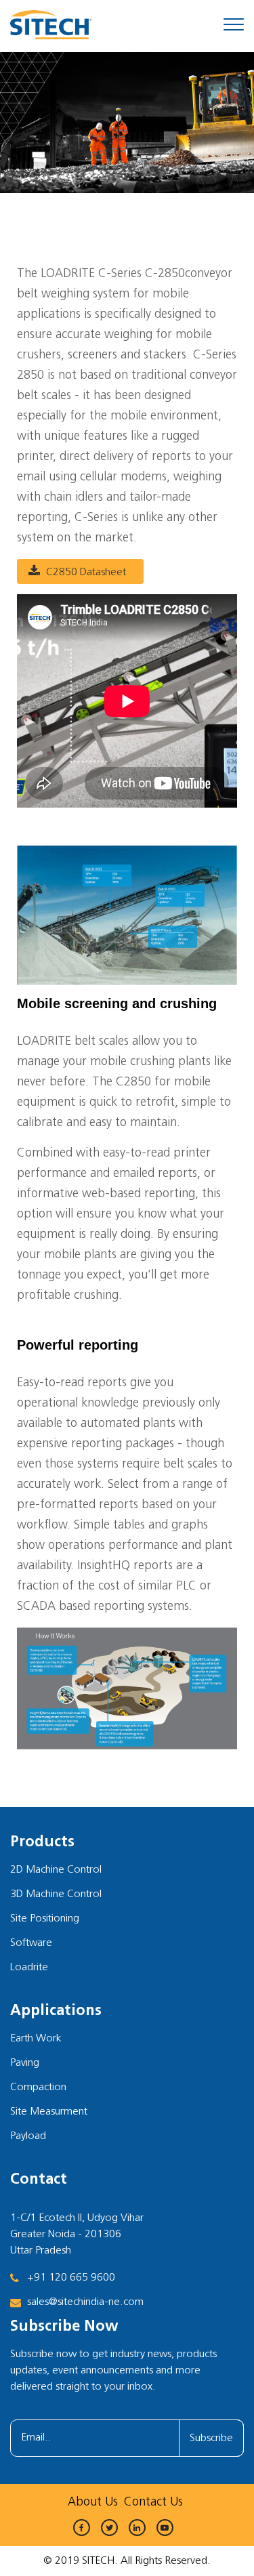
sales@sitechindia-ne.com (85, 2302)
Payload (28, 2136)
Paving (25, 2063)
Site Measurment (49, 2112)
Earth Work (36, 2039)
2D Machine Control (56, 1870)
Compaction (38, 2087)
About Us (93, 2503)
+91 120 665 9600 (71, 2278)
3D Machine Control (56, 1894)
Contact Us (153, 2503)
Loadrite (29, 1968)
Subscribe (211, 2438)
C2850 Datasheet (86, 573)
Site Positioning (45, 1919)
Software (31, 1943)
